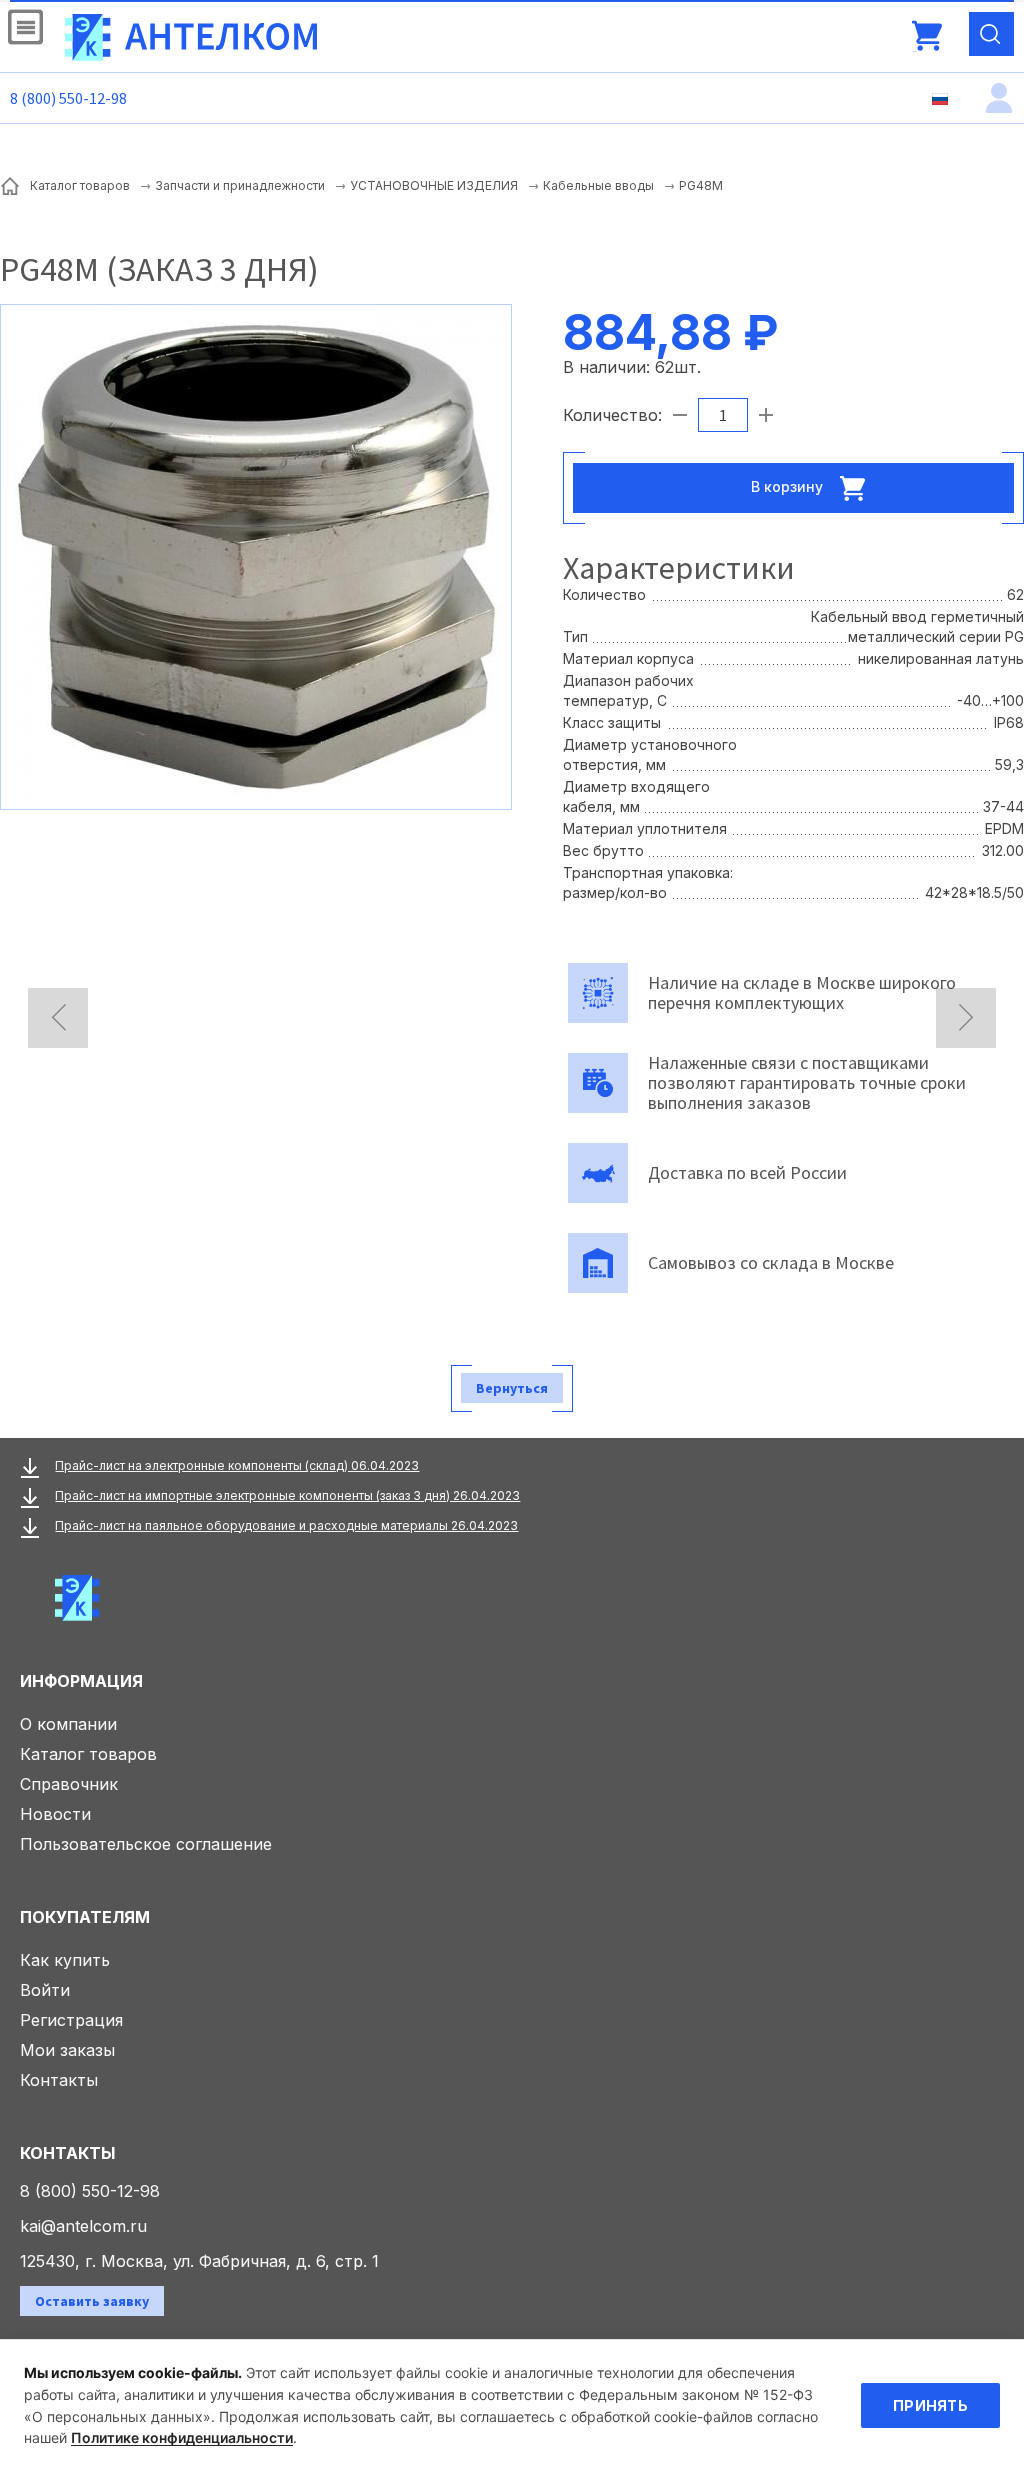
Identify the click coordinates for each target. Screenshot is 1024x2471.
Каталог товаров (88, 1754)
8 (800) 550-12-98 (68, 98)
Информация (81, 1681)
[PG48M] (256, 555)
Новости (55, 1814)
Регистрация (71, 2020)
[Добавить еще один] (766, 415)
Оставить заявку (92, 2301)
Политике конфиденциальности (182, 2437)
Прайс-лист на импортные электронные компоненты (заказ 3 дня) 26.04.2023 (287, 1495)
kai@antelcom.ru (83, 2226)
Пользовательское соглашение (146, 1844)
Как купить (65, 1960)
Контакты (59, 2080)
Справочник (69, 1784)
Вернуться (512, 1388)
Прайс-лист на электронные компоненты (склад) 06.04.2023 (237, 1465)
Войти (45, 1990)
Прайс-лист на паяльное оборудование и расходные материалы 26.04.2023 (286, 1525)
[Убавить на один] (680, 415)
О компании (68, 1724)
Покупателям (85, 1917)
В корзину (789, 485)
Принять (930, 2405)
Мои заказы (67, 2050)
